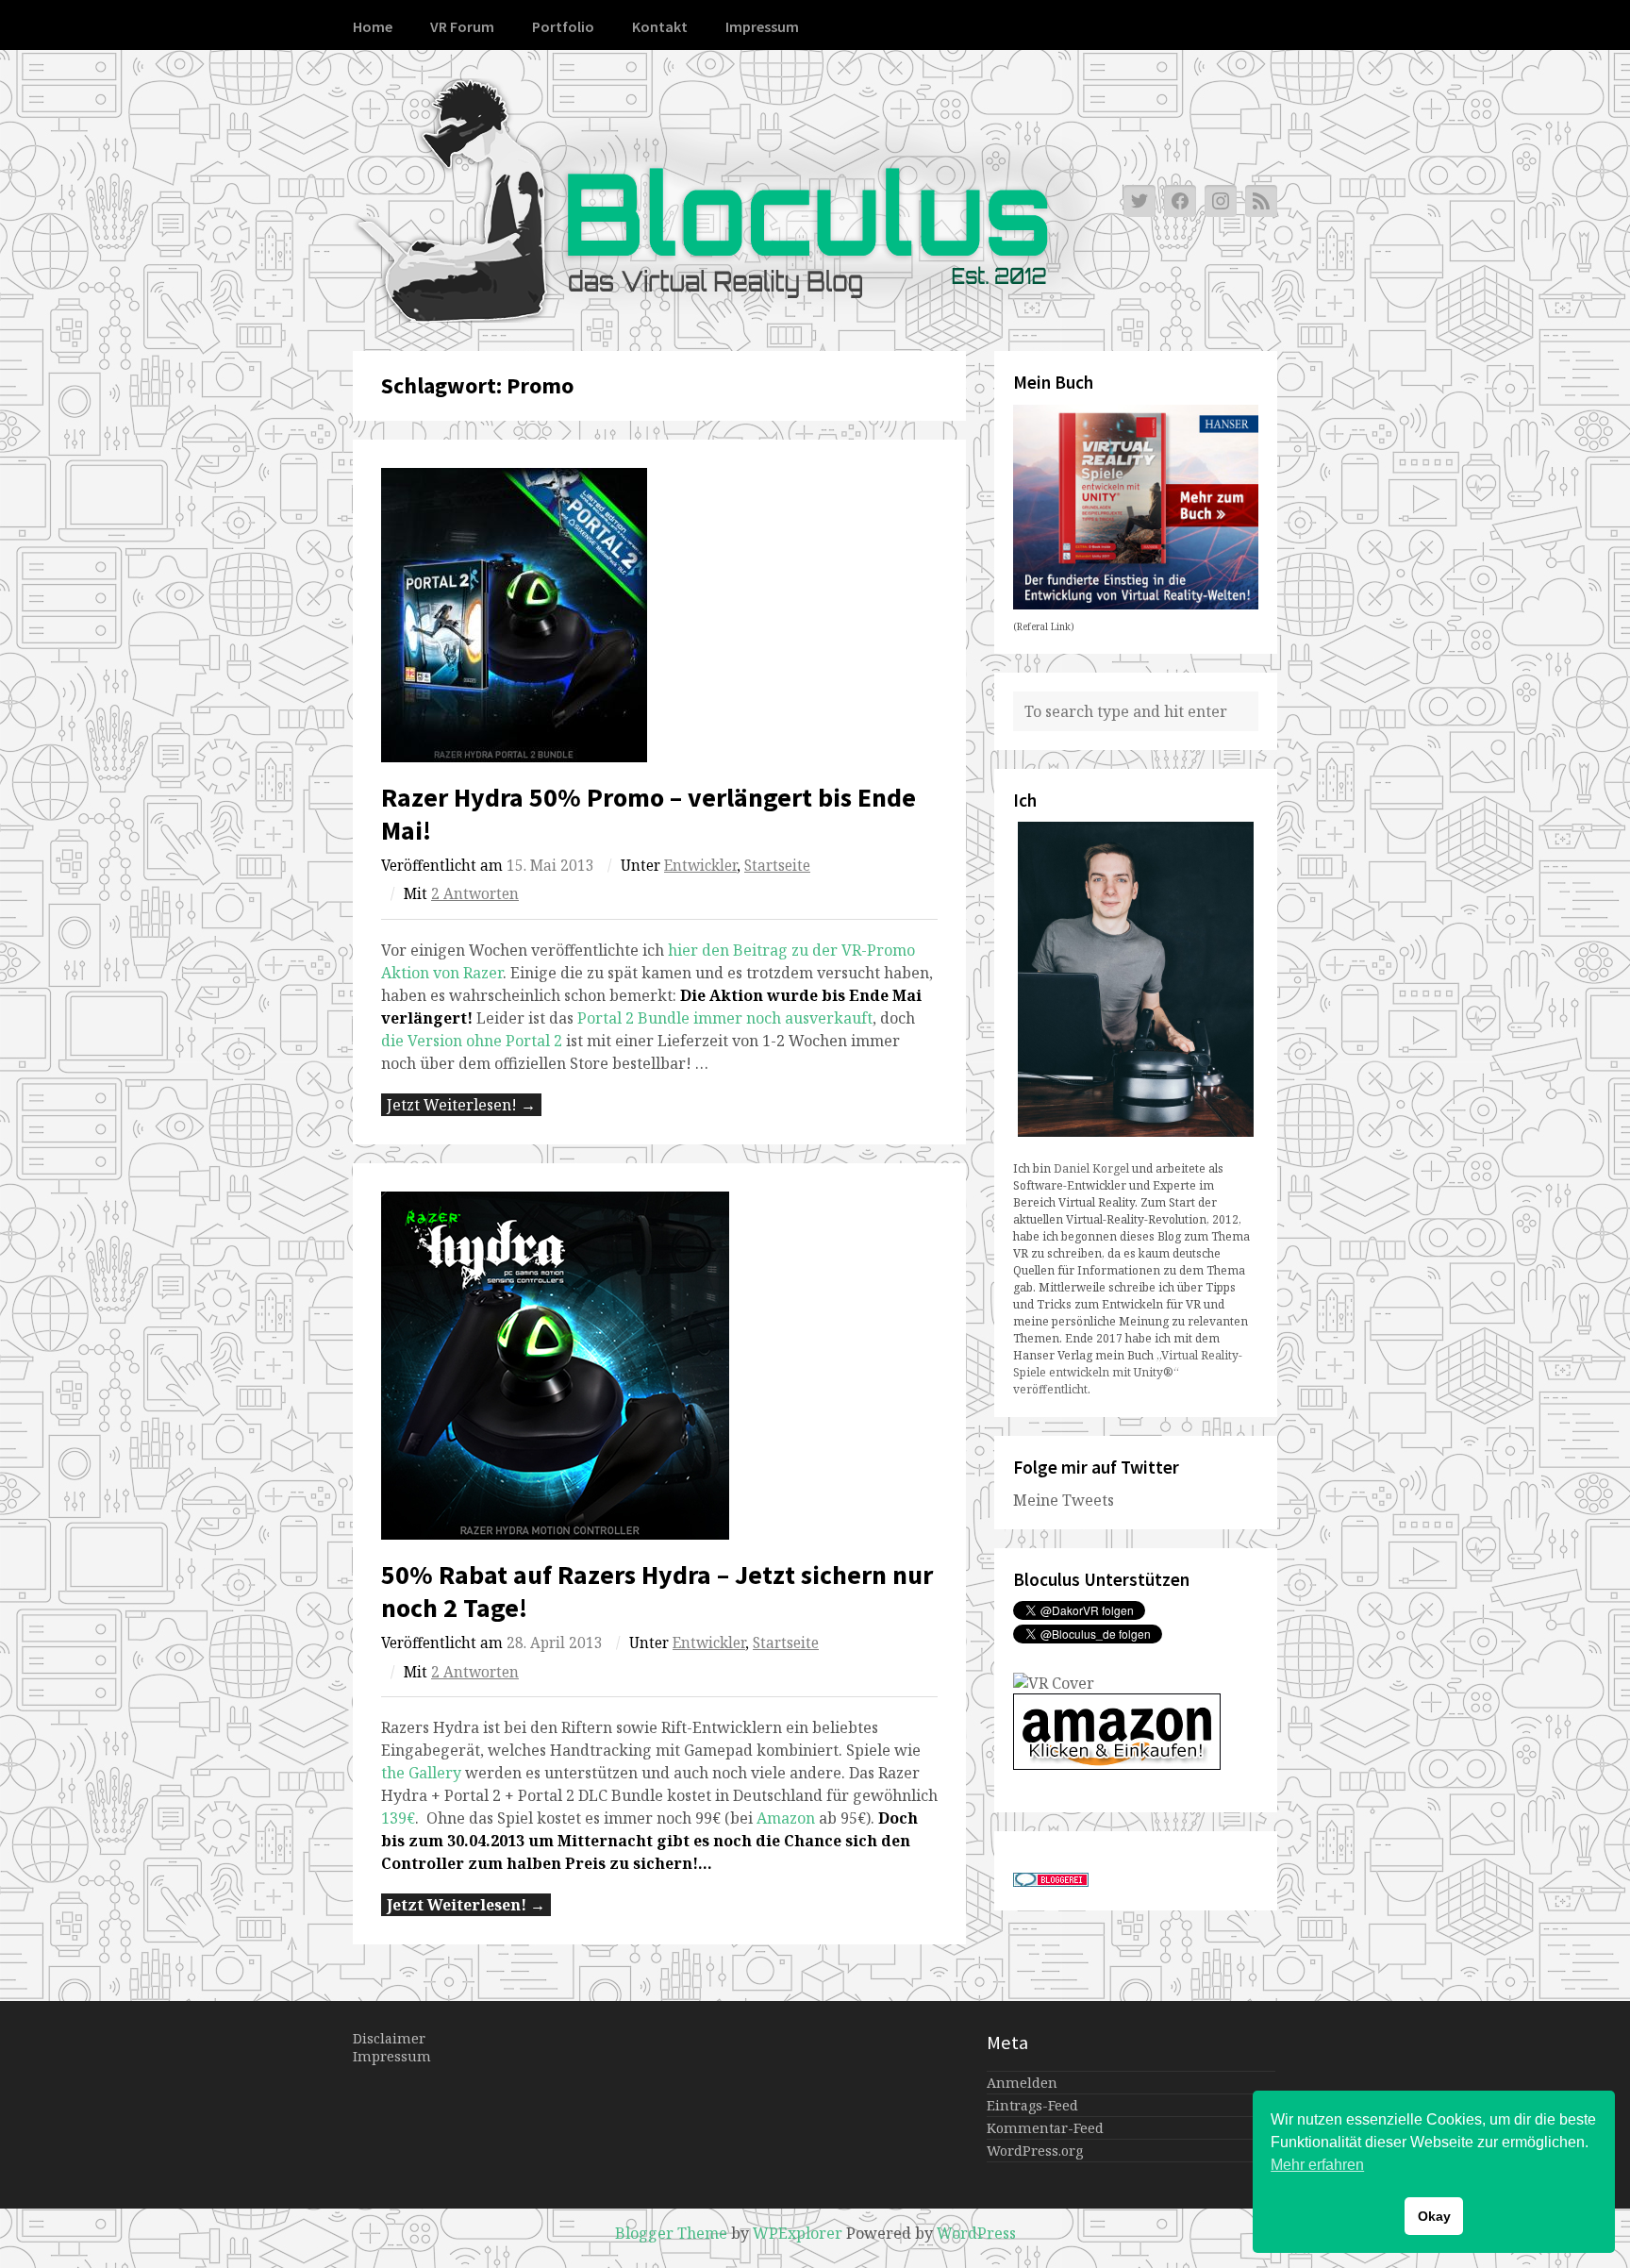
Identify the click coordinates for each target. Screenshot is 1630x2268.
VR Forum (462, 26)
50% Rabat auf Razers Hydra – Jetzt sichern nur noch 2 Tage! (657, 1591)
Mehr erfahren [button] (1317, 2165)
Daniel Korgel (1091, 1168)
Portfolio (563, 26)
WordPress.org (1035, 2151)
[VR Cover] (1054, 1683)
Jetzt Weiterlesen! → (461, 1105)
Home (373, 26)
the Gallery (421, 1773)
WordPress (976, 2233)
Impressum (762, 26)
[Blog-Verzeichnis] (1051, 1881)
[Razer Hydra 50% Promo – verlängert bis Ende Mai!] (659, 615)
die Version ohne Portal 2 (472, 1041)
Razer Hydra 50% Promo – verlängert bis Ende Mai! (649, 814)
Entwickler (700, 866)
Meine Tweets (1064, 1500)
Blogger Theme (671, 2233)
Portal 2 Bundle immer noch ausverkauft (725, 1018)
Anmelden (1022, 2083)
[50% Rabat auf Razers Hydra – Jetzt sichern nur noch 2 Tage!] (659, 1366)
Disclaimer (389, 2038)
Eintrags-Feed (1032, 2105)
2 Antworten (475, 894)
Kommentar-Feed (1045, 2128)
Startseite (777, 866)
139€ (398, 1818)
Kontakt (660, 26)
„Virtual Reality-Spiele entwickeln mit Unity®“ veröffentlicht (1128, 1372)
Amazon (788, 1818)
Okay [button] (1434, 2216)
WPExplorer (798, 2233)
